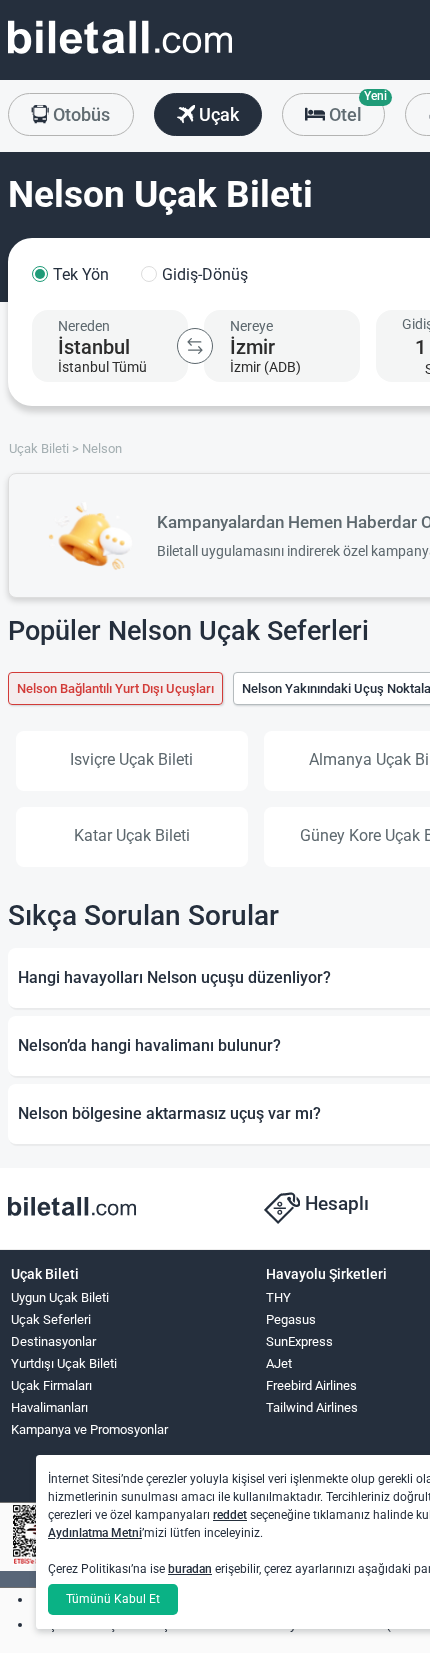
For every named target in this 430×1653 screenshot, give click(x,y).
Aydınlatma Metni (95, 1533)
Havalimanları (49, 1407)
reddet (230, 1515)
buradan (190, 1569)
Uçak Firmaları (51, 1385)
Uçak (217, 114)
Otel (355, 109)
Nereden (84, 326)
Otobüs (79, 114)
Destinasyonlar (53, 1341)
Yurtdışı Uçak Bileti (64, 1363)
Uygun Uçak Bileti (60, 1297)
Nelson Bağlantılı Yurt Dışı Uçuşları (115, 688)
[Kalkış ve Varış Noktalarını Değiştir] (195, 346)
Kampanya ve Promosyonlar (89, 1429)
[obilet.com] (120, 55)
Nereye (251, 326)
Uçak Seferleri (51, 1319)
